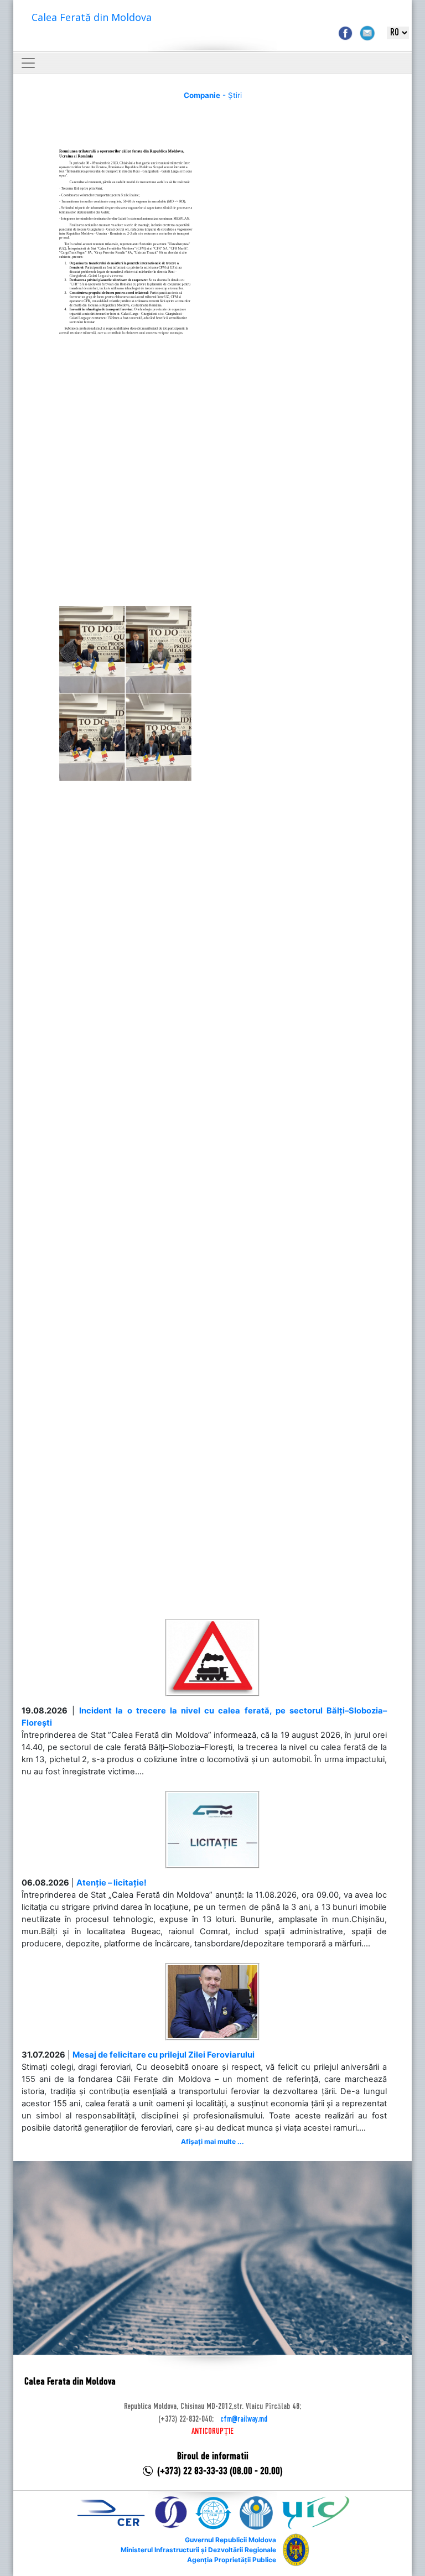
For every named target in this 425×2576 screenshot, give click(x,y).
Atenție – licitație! (112, 1883)
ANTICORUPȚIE (212, 2432)
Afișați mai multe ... (212, 2141)
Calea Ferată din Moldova (92, 17)
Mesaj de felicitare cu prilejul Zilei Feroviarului (164, 2055)
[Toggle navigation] (28, 63)
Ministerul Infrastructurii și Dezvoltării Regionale (198, 2550)
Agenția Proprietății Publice (232, 2560)
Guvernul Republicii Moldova (230, 2540)
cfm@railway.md (244, 2419)
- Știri (213, 95)
